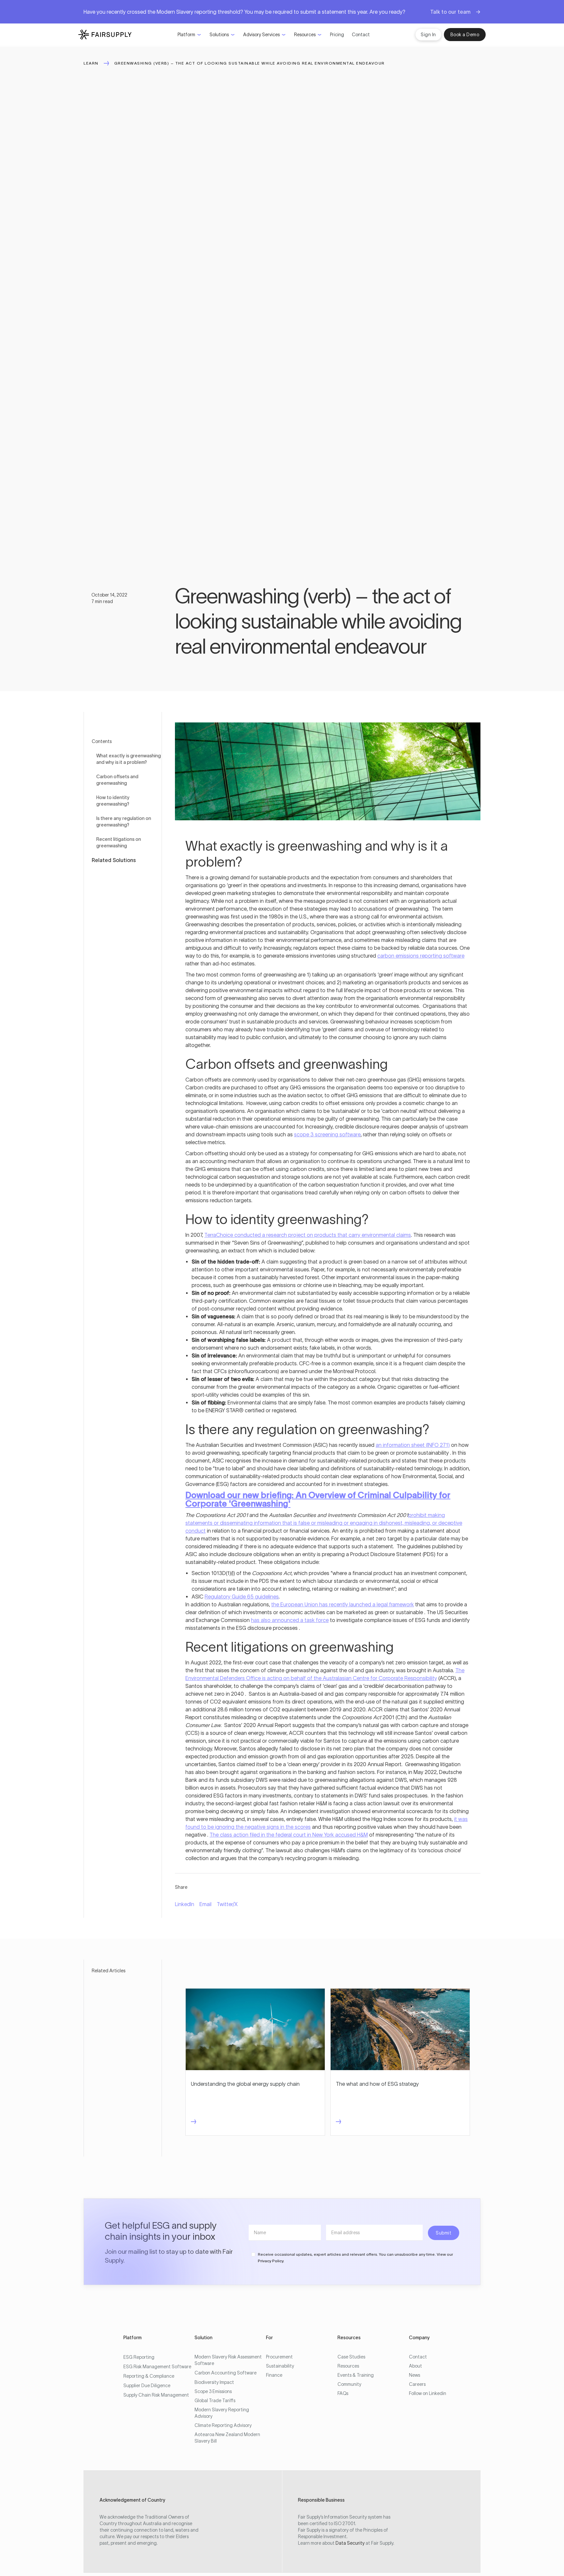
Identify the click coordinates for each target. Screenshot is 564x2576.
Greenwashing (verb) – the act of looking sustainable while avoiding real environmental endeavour (250, 63)
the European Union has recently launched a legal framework (343, 1604)
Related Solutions (114, 860)
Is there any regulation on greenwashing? (124, 822)
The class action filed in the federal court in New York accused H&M (289, 1835)
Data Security (350, 2543)
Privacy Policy (271, 2261)
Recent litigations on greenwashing (119, 842)
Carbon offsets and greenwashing (117, 780)
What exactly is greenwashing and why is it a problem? (129, 759)
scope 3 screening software (327, 1134)
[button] (190, 35)
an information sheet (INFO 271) (413, 1445)
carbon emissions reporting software (421, 956)
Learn (91, 63)
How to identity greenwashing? (113, 801)
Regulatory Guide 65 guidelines (242, 1597)
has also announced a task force (290, 1620)
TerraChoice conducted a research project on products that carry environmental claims (308, 1235)
